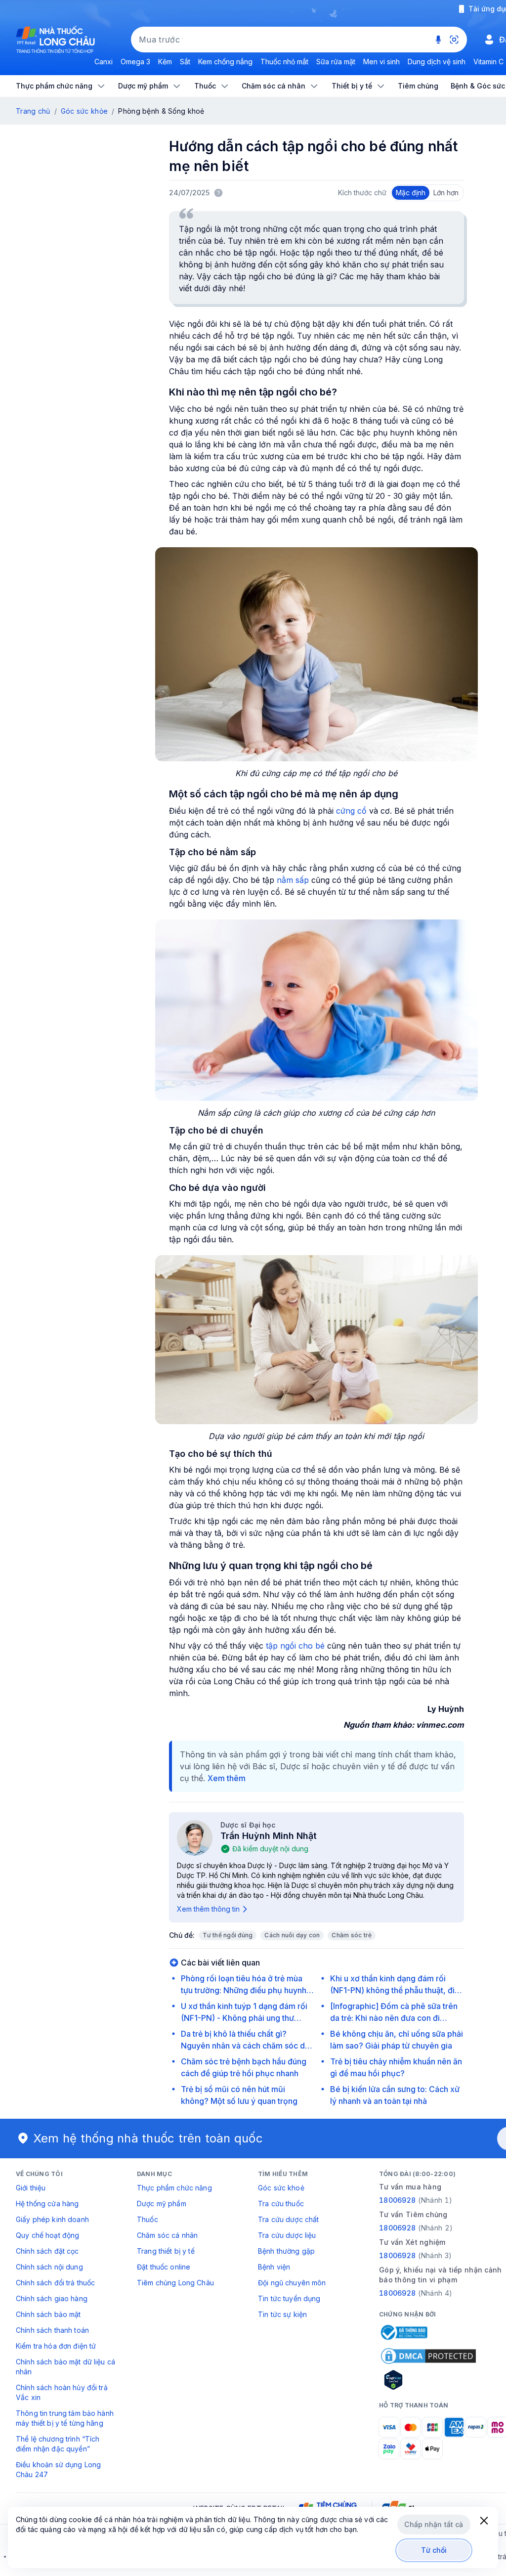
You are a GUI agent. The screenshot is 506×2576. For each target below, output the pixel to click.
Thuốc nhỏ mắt (284, 62)
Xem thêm (227, 1778)
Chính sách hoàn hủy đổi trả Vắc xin (62, 2392)
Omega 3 (135, 62)
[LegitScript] (428, 2380)
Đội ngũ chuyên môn (292, 2283)
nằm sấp (293, 880)
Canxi (104, 62)
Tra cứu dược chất (288, 2219)
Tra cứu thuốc (281, 2204)
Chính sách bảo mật (48, 2314)
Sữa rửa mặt (336, 62)
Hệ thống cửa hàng (47, 2204)
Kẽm (165, 62)
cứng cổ (350, 811)
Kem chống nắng (225, 62)
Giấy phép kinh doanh (52, 2219)
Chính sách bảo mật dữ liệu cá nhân (65, 2367)
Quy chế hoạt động (47, 2235)
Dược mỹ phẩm (162, 2204)
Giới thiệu (31, 2188)
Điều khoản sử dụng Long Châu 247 (58, 2469)
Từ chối (434, 2550)
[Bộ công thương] (403, 2332)
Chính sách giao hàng (52, 2298)
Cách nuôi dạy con (292, 1935)
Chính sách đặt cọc (47, 2251)
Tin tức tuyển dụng (289, 2298)
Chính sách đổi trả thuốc (55, 2283)
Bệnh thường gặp (286, 2251)
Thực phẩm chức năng (174, 2188)
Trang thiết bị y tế (166, 2251)
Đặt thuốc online (164, 2267)
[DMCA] (428, 2356)
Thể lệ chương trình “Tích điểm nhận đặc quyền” (58, 2444)
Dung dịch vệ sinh (437, 62)
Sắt (185, 62)
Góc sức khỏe (84, 111)
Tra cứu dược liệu (287, 2235)
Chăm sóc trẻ (352, 1935)
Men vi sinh (381, 62)
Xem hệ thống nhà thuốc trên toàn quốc (148, 2138)
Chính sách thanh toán (52, 2330)
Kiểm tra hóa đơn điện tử (56, 2346)
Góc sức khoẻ (281, 2188)
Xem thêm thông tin (208, 1909)
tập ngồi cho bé (295, 1646)
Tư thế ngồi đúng (228, 1935)
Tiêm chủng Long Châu (175, 2283)
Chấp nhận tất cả (434, 2524)
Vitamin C (488, 62)
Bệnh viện (274, 2267)
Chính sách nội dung (49, 2267)
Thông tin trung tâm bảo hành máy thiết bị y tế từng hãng (65, 2418)
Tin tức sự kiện (282, 2314)
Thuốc (148, 2219)
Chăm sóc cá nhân (167, 2235)
